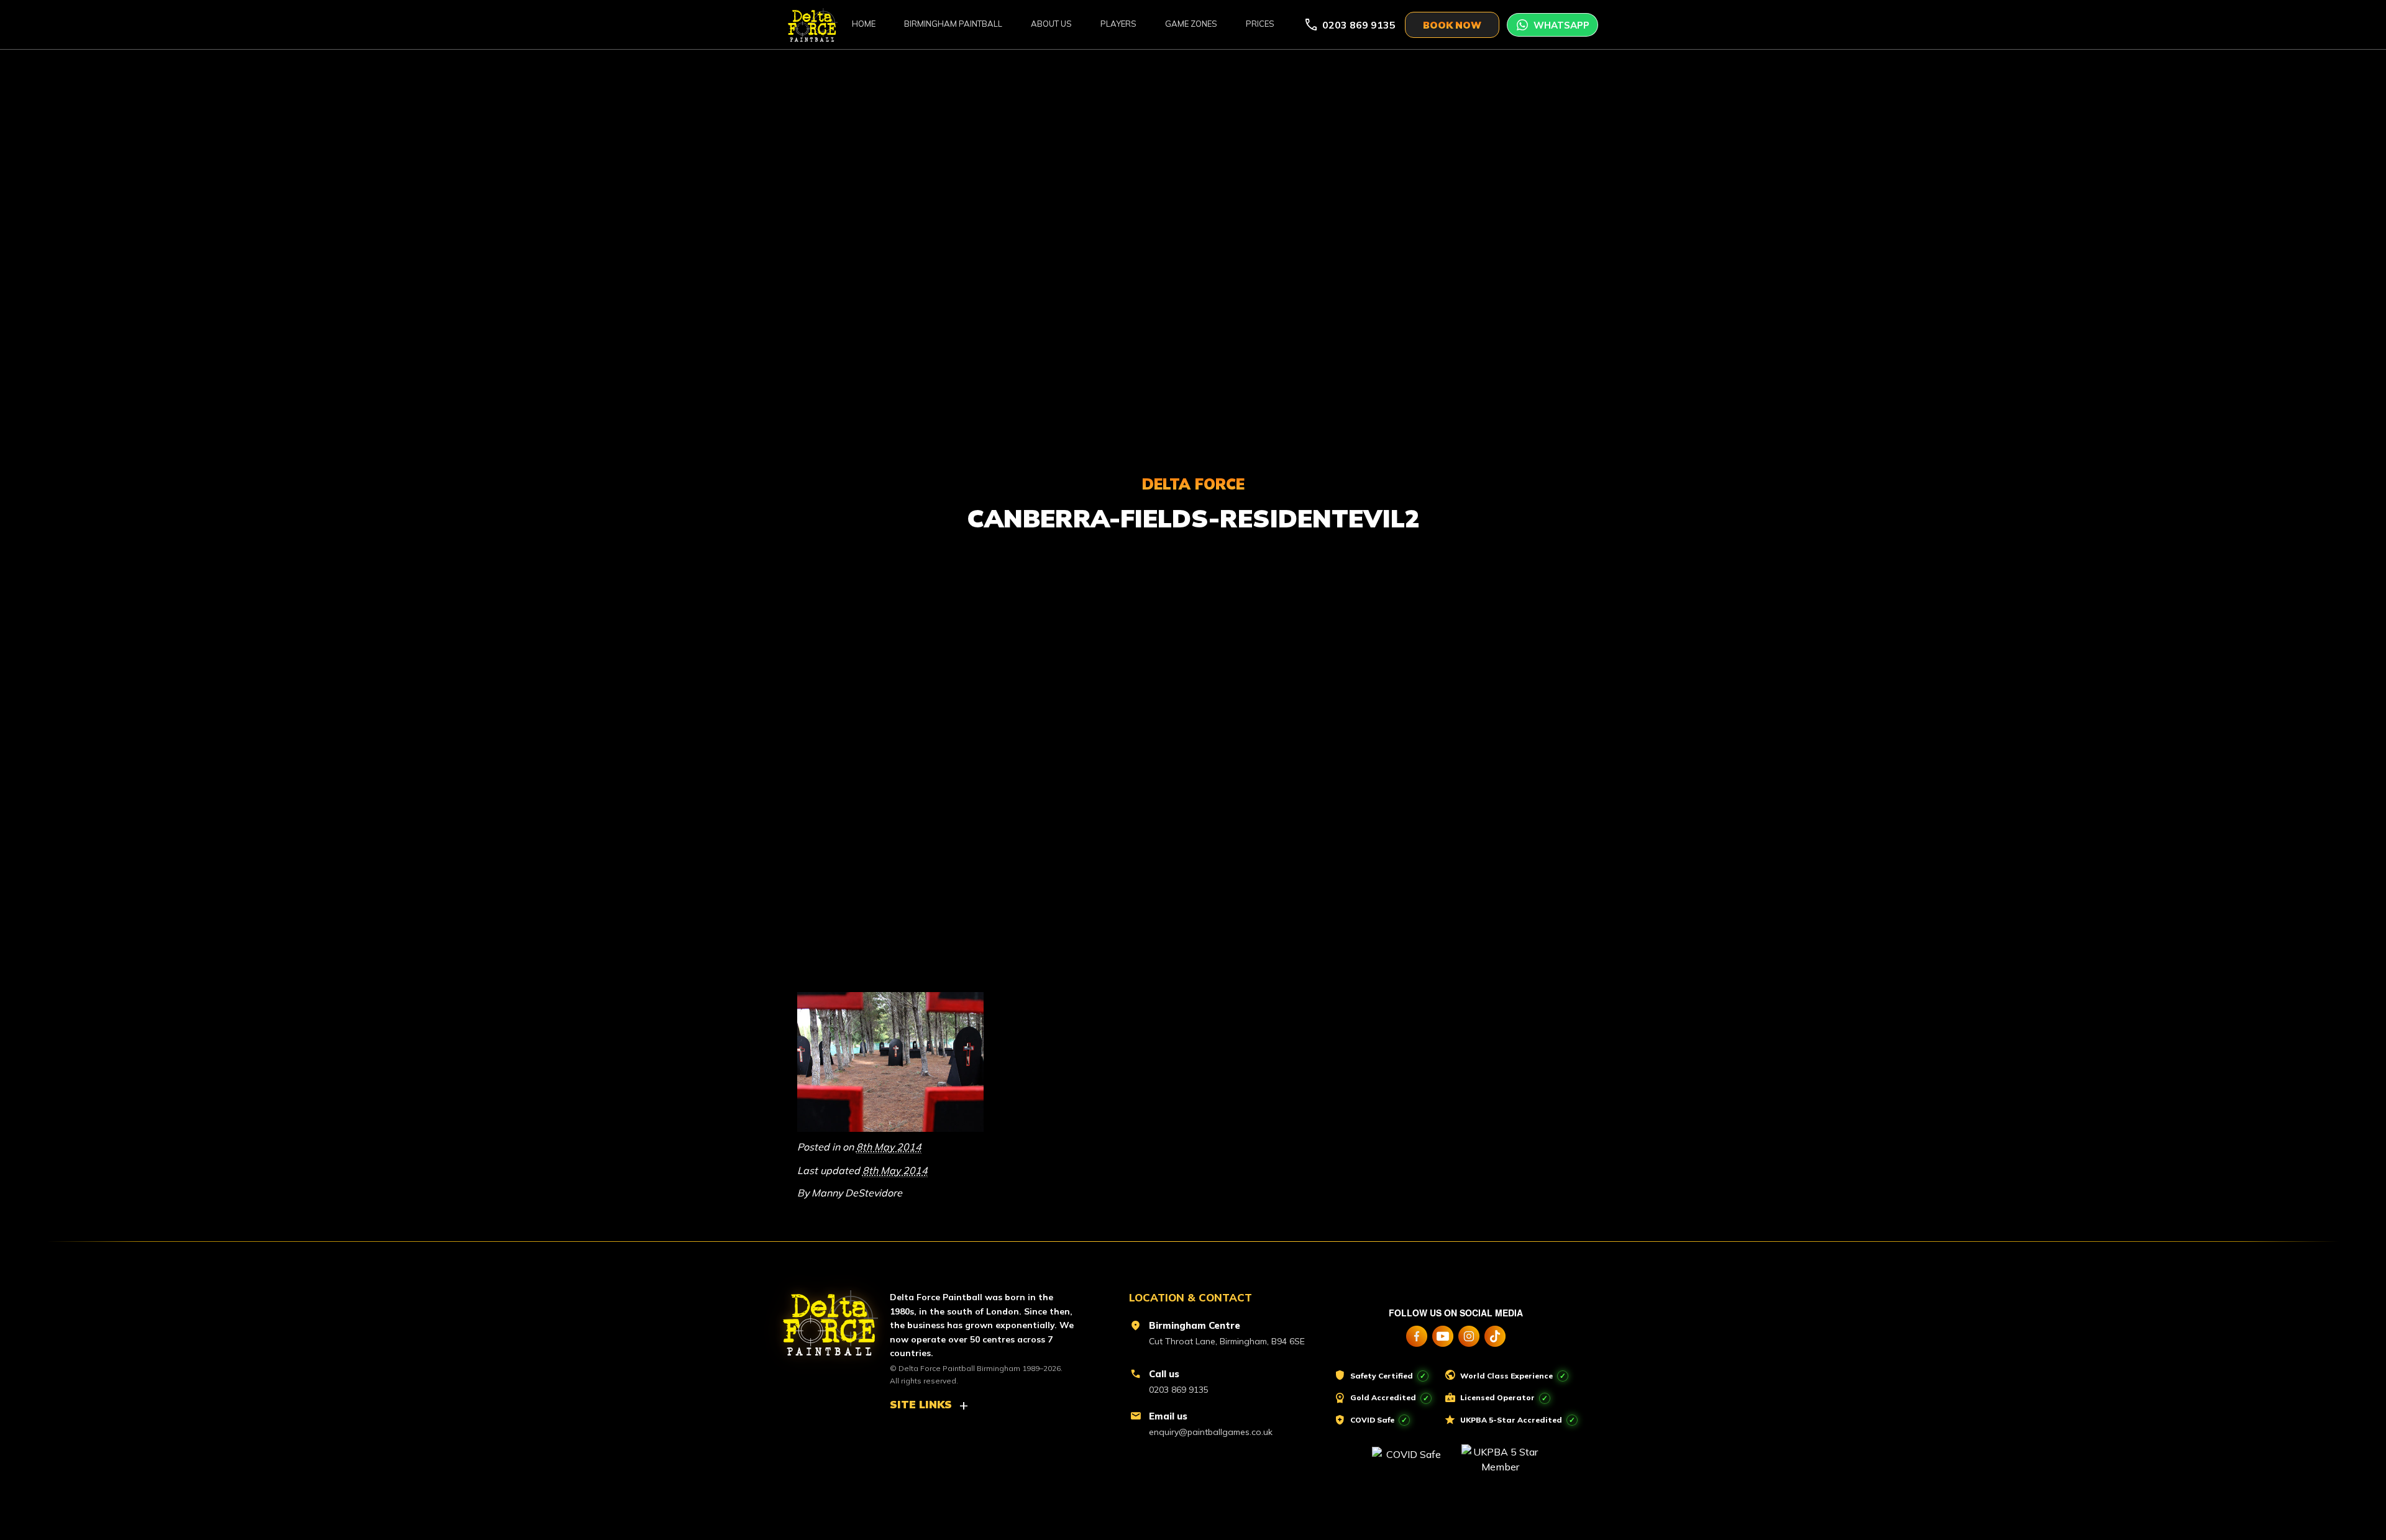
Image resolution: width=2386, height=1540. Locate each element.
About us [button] (1051, 24)
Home (864, 24)
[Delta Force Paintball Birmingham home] (823, 1318)
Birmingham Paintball (953, 24)
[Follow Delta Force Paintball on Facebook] (1417, 1336)
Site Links (921, 1404)
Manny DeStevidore (857, 1193)
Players (1118, 24)
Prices (1260, 24)
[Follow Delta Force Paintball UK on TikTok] (1495, 1336)
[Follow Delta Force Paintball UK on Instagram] (1469, 1336)
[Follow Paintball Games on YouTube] (1443, 1336)
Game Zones (1191, 24)
